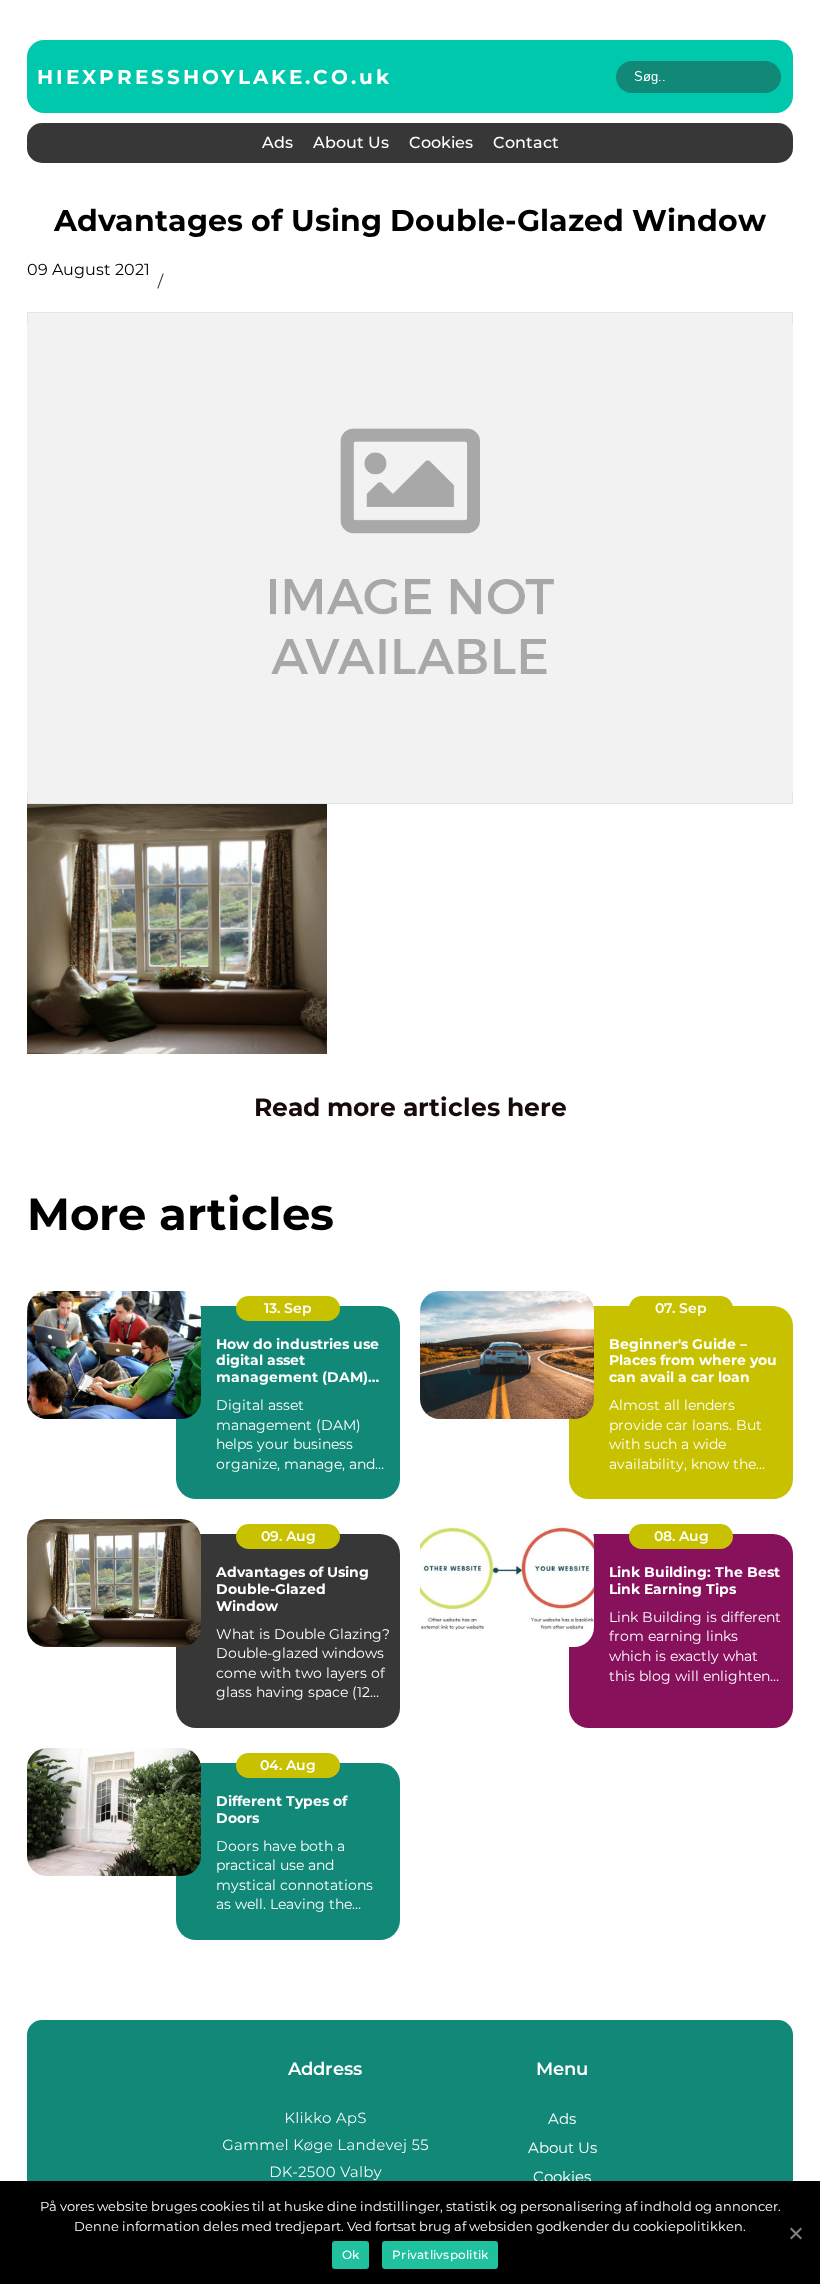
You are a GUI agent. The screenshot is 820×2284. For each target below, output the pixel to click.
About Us (351, 142)
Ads (277, 142)
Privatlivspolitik (440, 2254)
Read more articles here (410, 1107)
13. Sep (288, 1308)
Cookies (441, 142)
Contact (526, 142)
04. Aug (288, 1765)
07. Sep (681, 1308)
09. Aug (288, 1536)
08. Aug (681, 1536)
